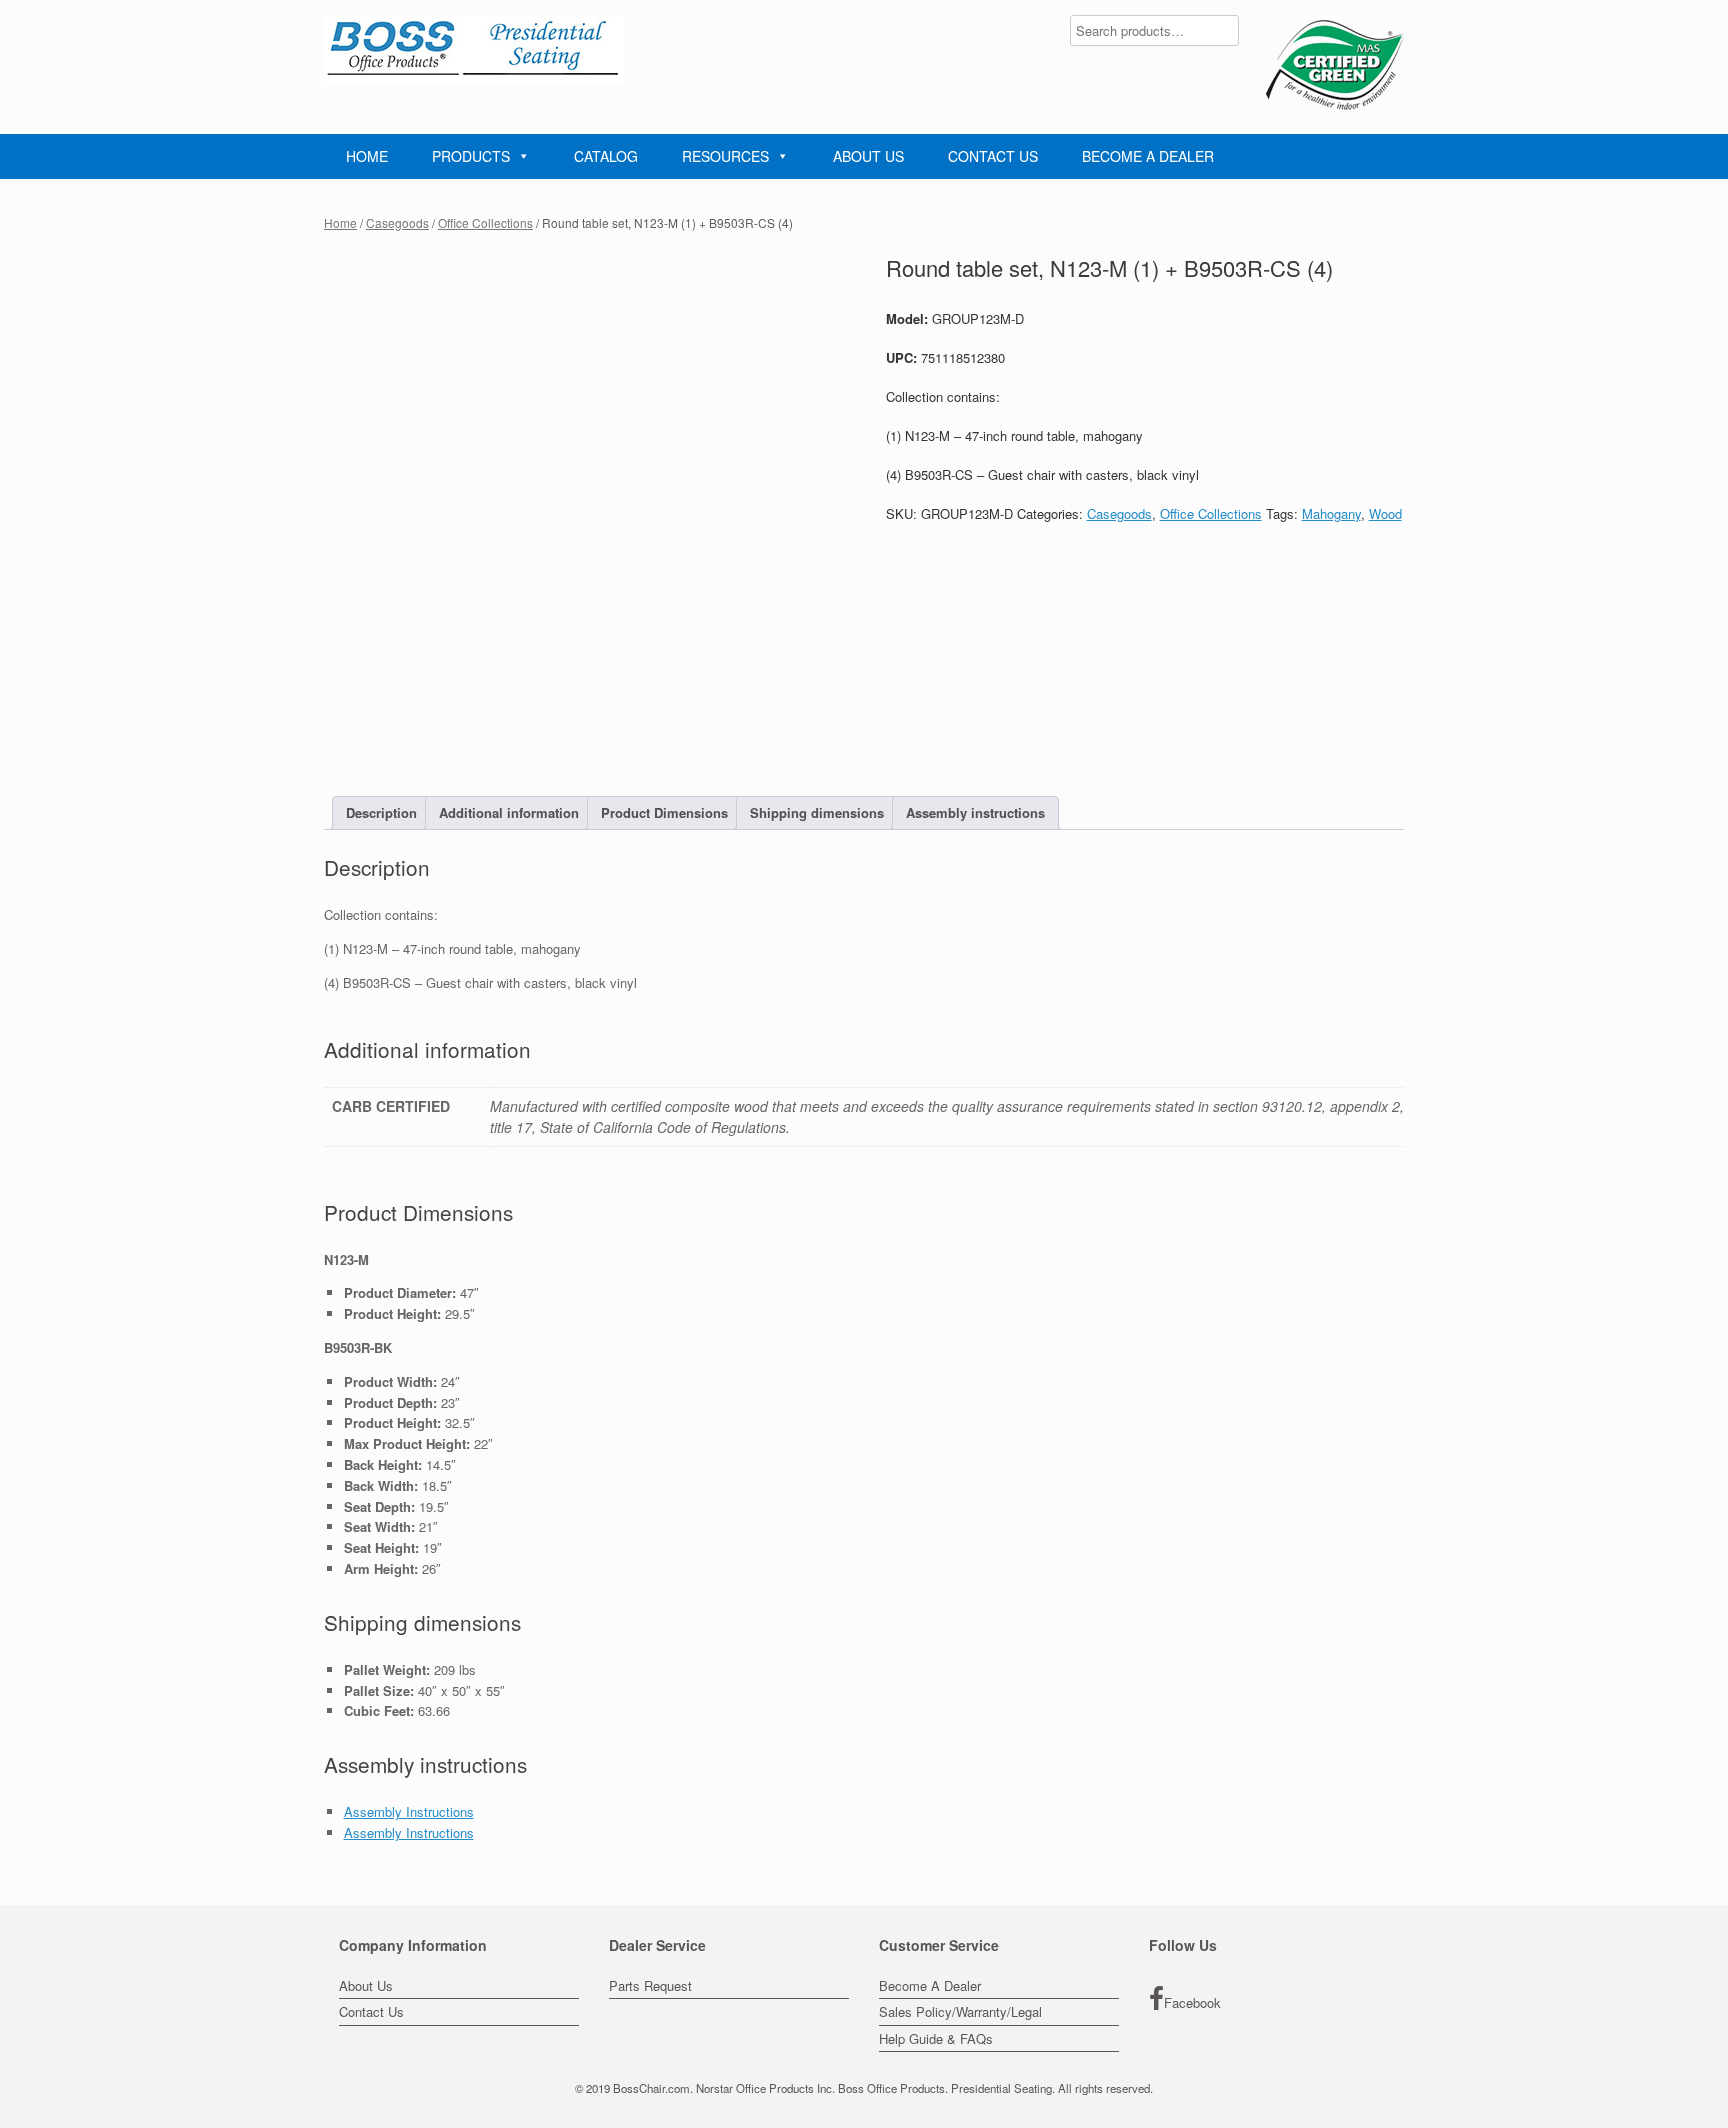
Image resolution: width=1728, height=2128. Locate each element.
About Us (366, 1985)
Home (340, 222)
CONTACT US (993, 156)
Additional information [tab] (509, 812)
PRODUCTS (471, 156)
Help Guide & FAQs (936, 2038)
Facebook (1192, 2002)
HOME (367, 156)
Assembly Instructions (409, 1811)
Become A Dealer (930, 1985)
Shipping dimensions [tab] (817, 812)
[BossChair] (474, 49)
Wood (1385, 513)
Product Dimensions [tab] (664, 812)
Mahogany (1331, 513)
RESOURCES (725, 156)
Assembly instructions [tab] (975, 812)
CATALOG (606, 156)
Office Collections (485, 222)
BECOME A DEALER (1148, 156)
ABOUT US (868, 156)
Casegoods (397, 222)
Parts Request (650, 1985)
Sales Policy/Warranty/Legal (960, 2011)
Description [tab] (381, 812)
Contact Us (371, 2011)
